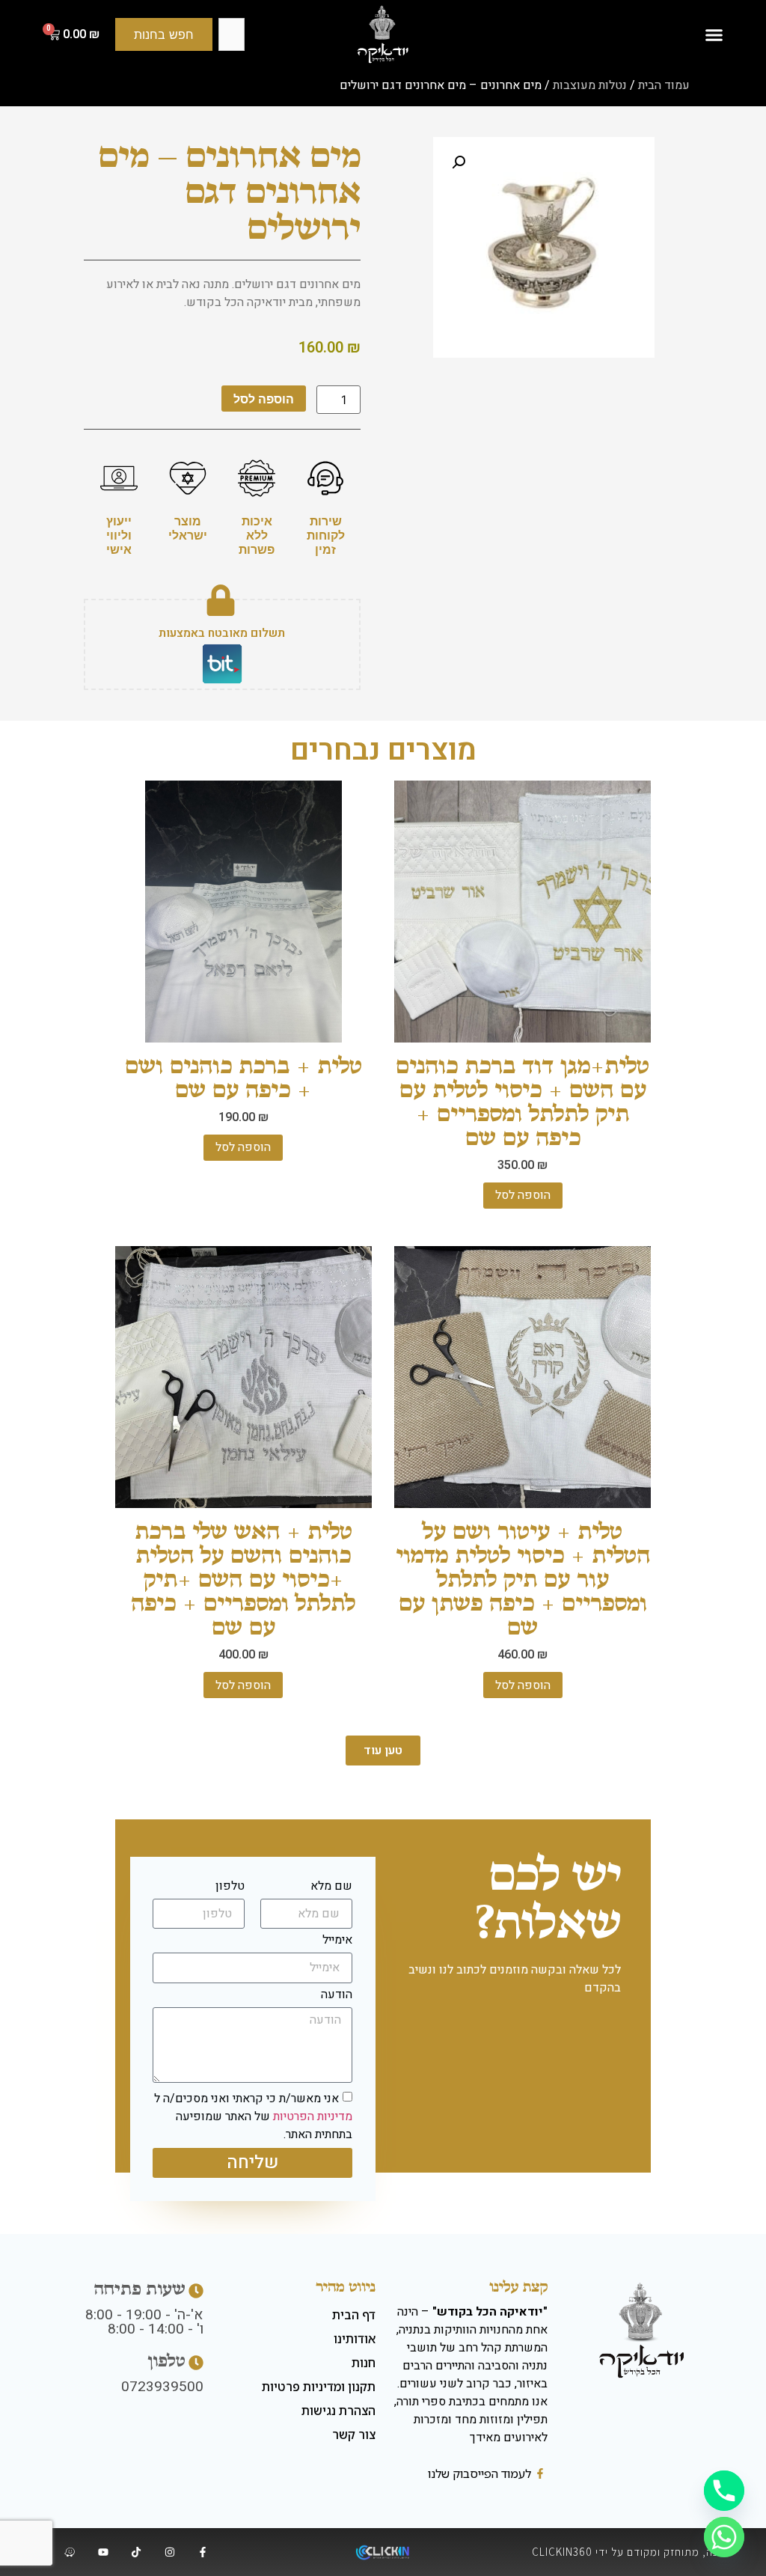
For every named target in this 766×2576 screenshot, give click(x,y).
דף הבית (354, 2315)
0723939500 (162, 2387)
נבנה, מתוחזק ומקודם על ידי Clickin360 (630, 2552)
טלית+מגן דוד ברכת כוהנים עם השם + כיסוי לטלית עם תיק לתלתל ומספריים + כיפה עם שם (523, 1101)
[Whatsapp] (724, 2537)
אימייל (337, 1941)
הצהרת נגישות (338, 2411)
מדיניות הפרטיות (313, 2116)
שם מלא (331, 1887)
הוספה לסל (264, 399)
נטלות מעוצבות (590, 85)
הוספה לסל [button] (523, 1195)
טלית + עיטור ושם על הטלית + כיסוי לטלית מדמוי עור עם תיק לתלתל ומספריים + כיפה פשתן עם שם (523, 1579)
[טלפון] (196, 2363)
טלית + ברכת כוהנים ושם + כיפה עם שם (243, 1077)
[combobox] (231, 34)
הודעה (337, 1996)
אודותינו (355, 2339)
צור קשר (354, 2435)
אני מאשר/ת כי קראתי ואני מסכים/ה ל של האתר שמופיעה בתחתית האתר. (253, 2116)
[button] (714, 34)
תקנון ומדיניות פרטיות (319, 2387)
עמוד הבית (664, 85)
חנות (364, 2363)
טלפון (230, 1887)
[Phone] (724, 2491)
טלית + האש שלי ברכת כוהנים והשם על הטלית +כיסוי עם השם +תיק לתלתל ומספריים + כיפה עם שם (243, 1579)
